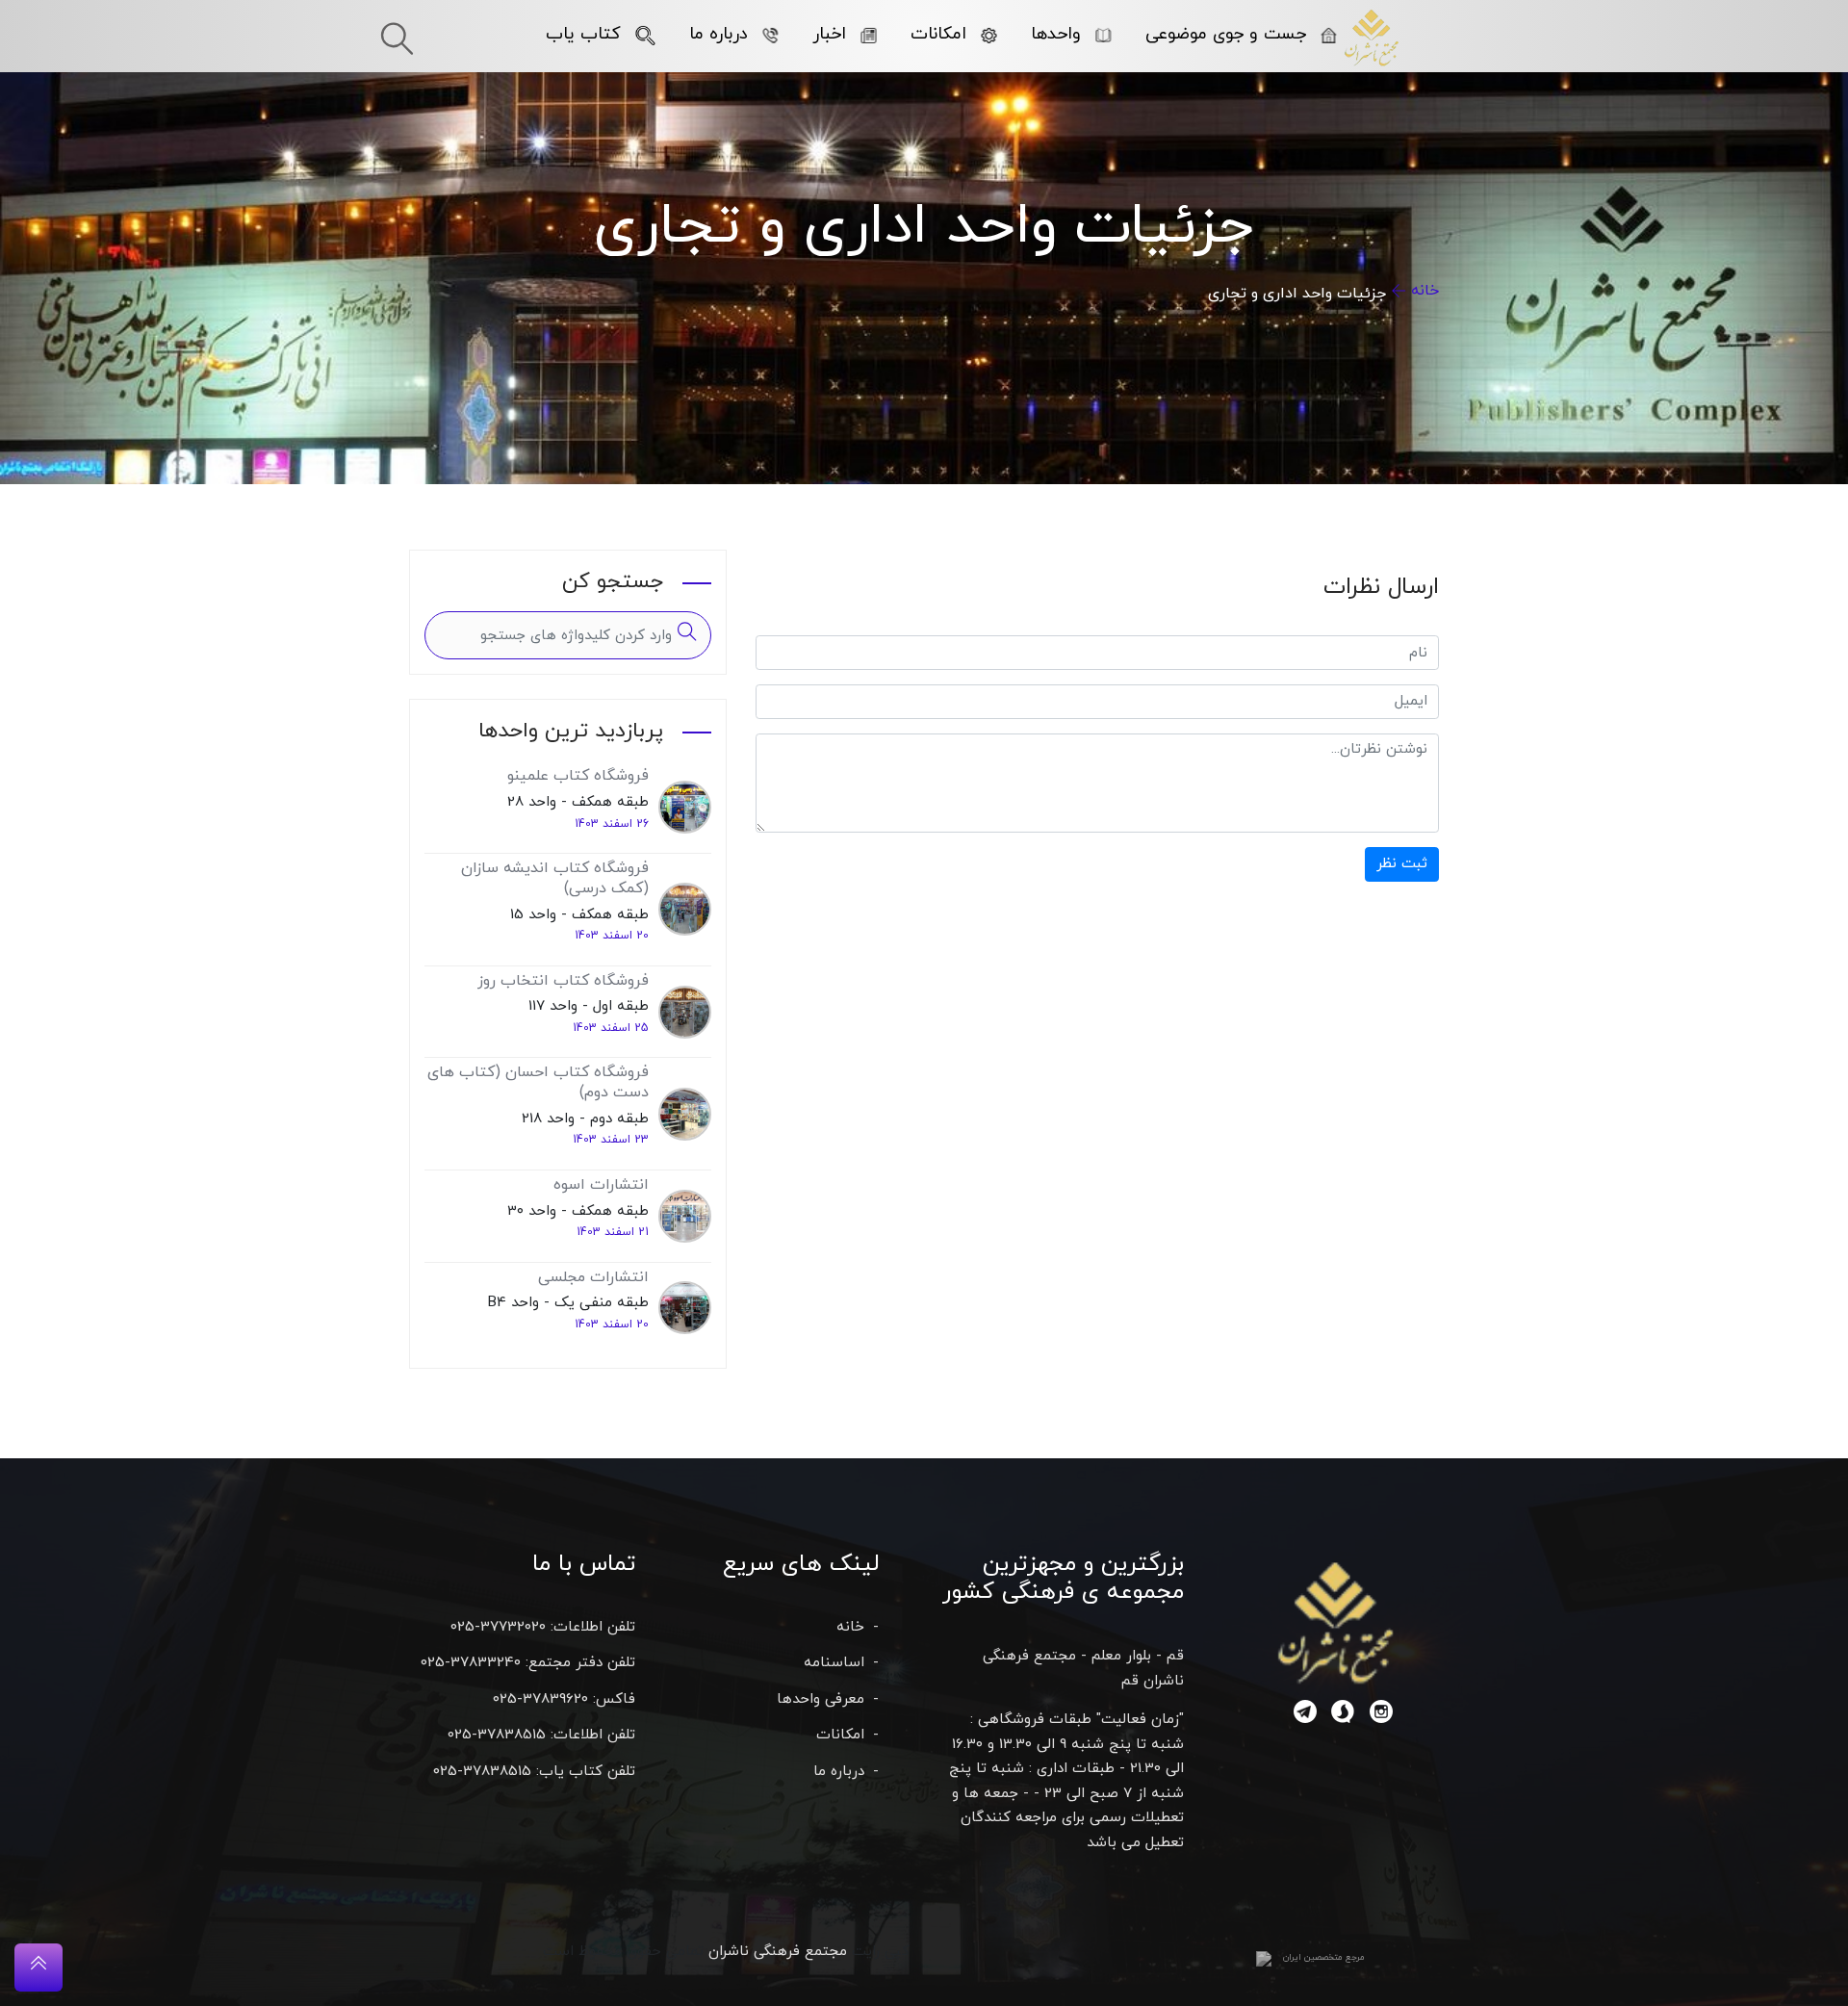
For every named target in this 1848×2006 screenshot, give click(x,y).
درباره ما (719, 34)
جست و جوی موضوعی (1226, 34)
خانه (1425, 291)
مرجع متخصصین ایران (1324, 1957)
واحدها (1056, 34)
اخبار (829, 34)
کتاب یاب (583, 34)
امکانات (938, 34)
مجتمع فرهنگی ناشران (778, 1952)
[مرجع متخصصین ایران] (1264, 1958)
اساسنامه (834, 1663)
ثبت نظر (1402, 864)
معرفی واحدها (821, 1699)
